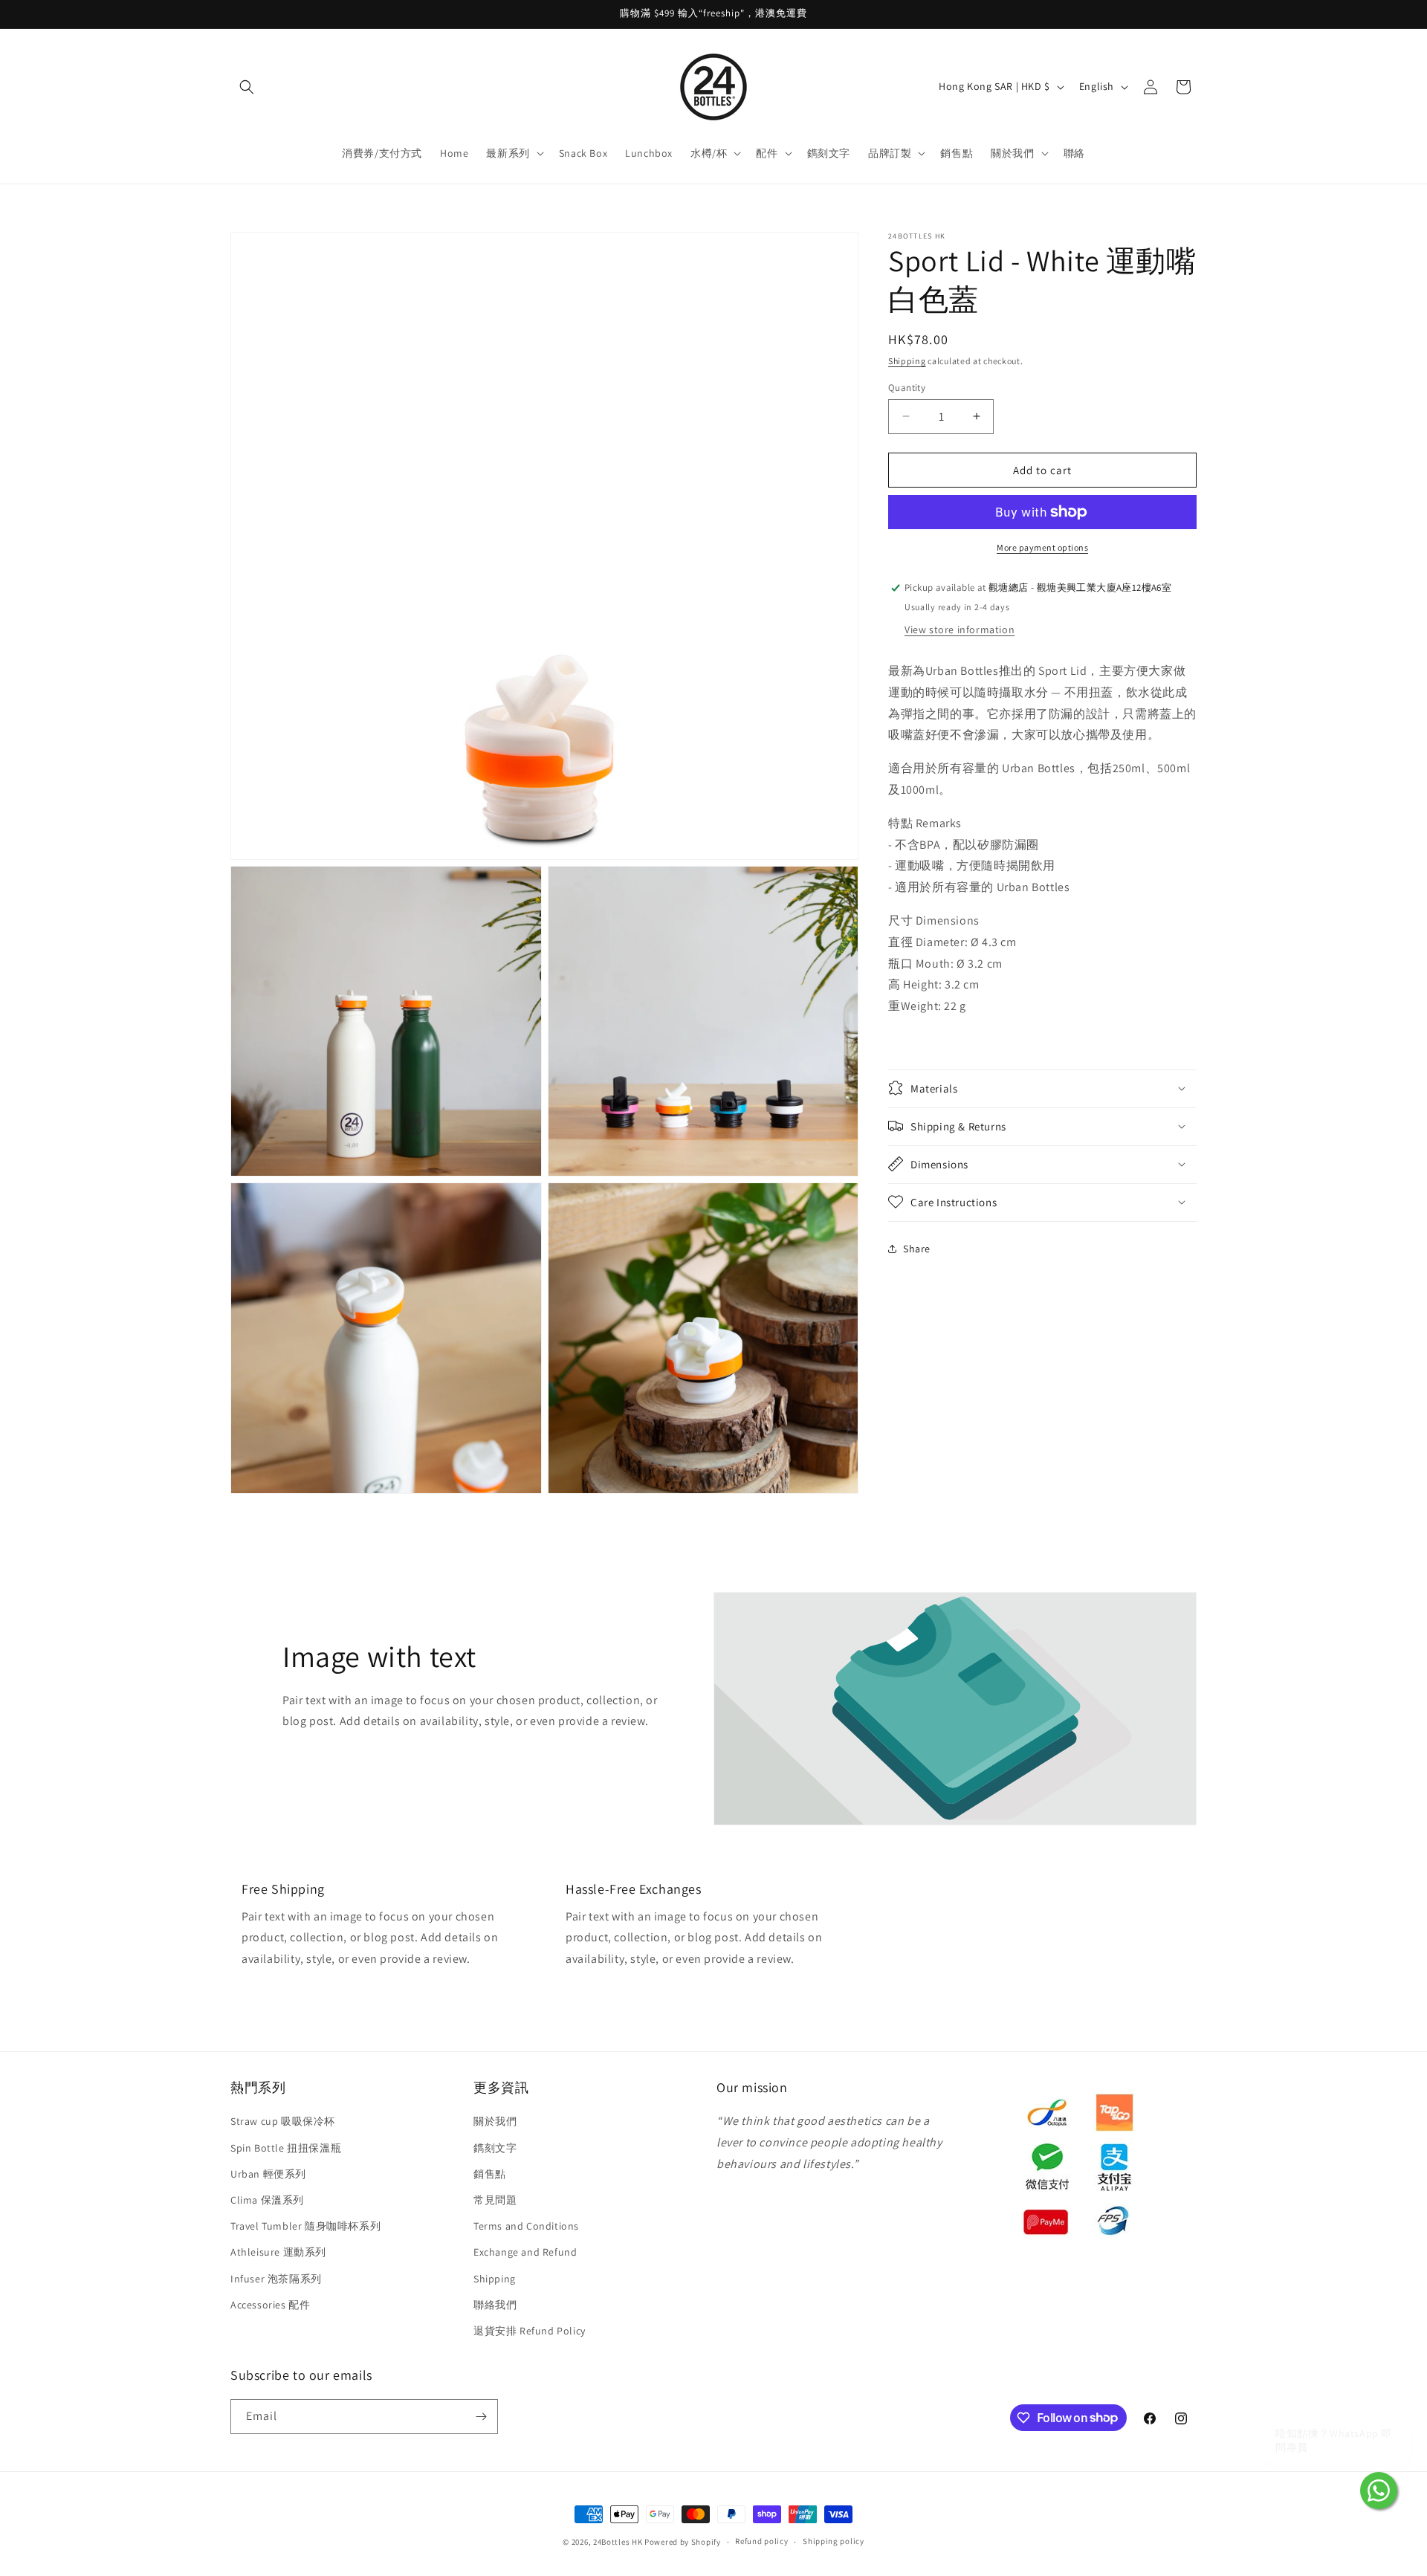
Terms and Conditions (526, 2226)
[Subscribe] (481, 2417)
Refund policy (761, 2541)
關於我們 (495, 2122)
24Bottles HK (618, 2542)
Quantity (907, 387)
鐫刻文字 (495, 2148)
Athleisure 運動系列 (278, 2252)
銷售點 (490, 2174)
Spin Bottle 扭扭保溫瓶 (286, 2148)
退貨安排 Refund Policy (530, 2331)
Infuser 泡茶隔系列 (276, 2279)
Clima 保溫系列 (267, 2200)
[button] (247, 87)
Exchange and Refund (525, 2252)
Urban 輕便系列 (268, 2174)
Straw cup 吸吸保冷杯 (283, 2122)
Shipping (907, 361)
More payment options (1042, 547)
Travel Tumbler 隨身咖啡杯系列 (305, 2226)
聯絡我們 (495, 2305)
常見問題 (495, 2200)
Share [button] (917, 1249)
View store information (960, 629)
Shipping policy (834, 2541)
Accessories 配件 (270, 2305)
